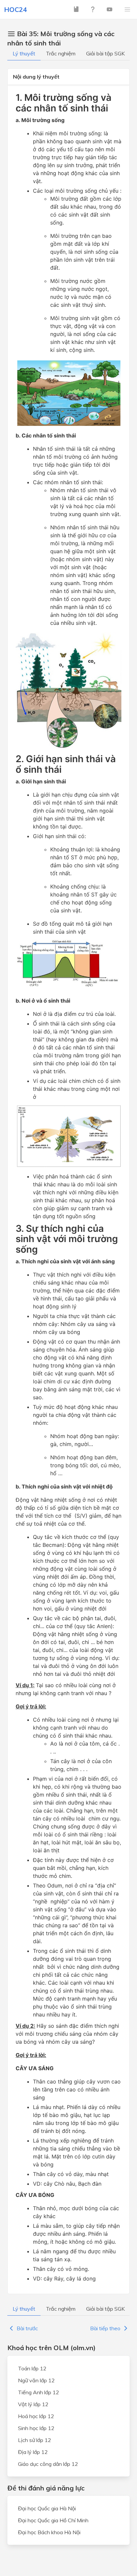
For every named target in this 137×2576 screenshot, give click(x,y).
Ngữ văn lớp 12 (36, 2380)
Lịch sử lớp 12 (35, 2440)
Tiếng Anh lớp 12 (39, 2392)
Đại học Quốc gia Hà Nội (47, 2508)
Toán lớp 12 (32, 2368)
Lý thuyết (24, 53)
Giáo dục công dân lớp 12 (48, 2464)
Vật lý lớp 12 (33, 2404)
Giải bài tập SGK (105, 53)
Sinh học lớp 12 (36, 2428)
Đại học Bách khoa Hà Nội (49, 2532)
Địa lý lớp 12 (33, 2452)
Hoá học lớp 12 (36, 2416)
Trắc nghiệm (61, 53)
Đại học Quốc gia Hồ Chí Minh (53, 2520)
